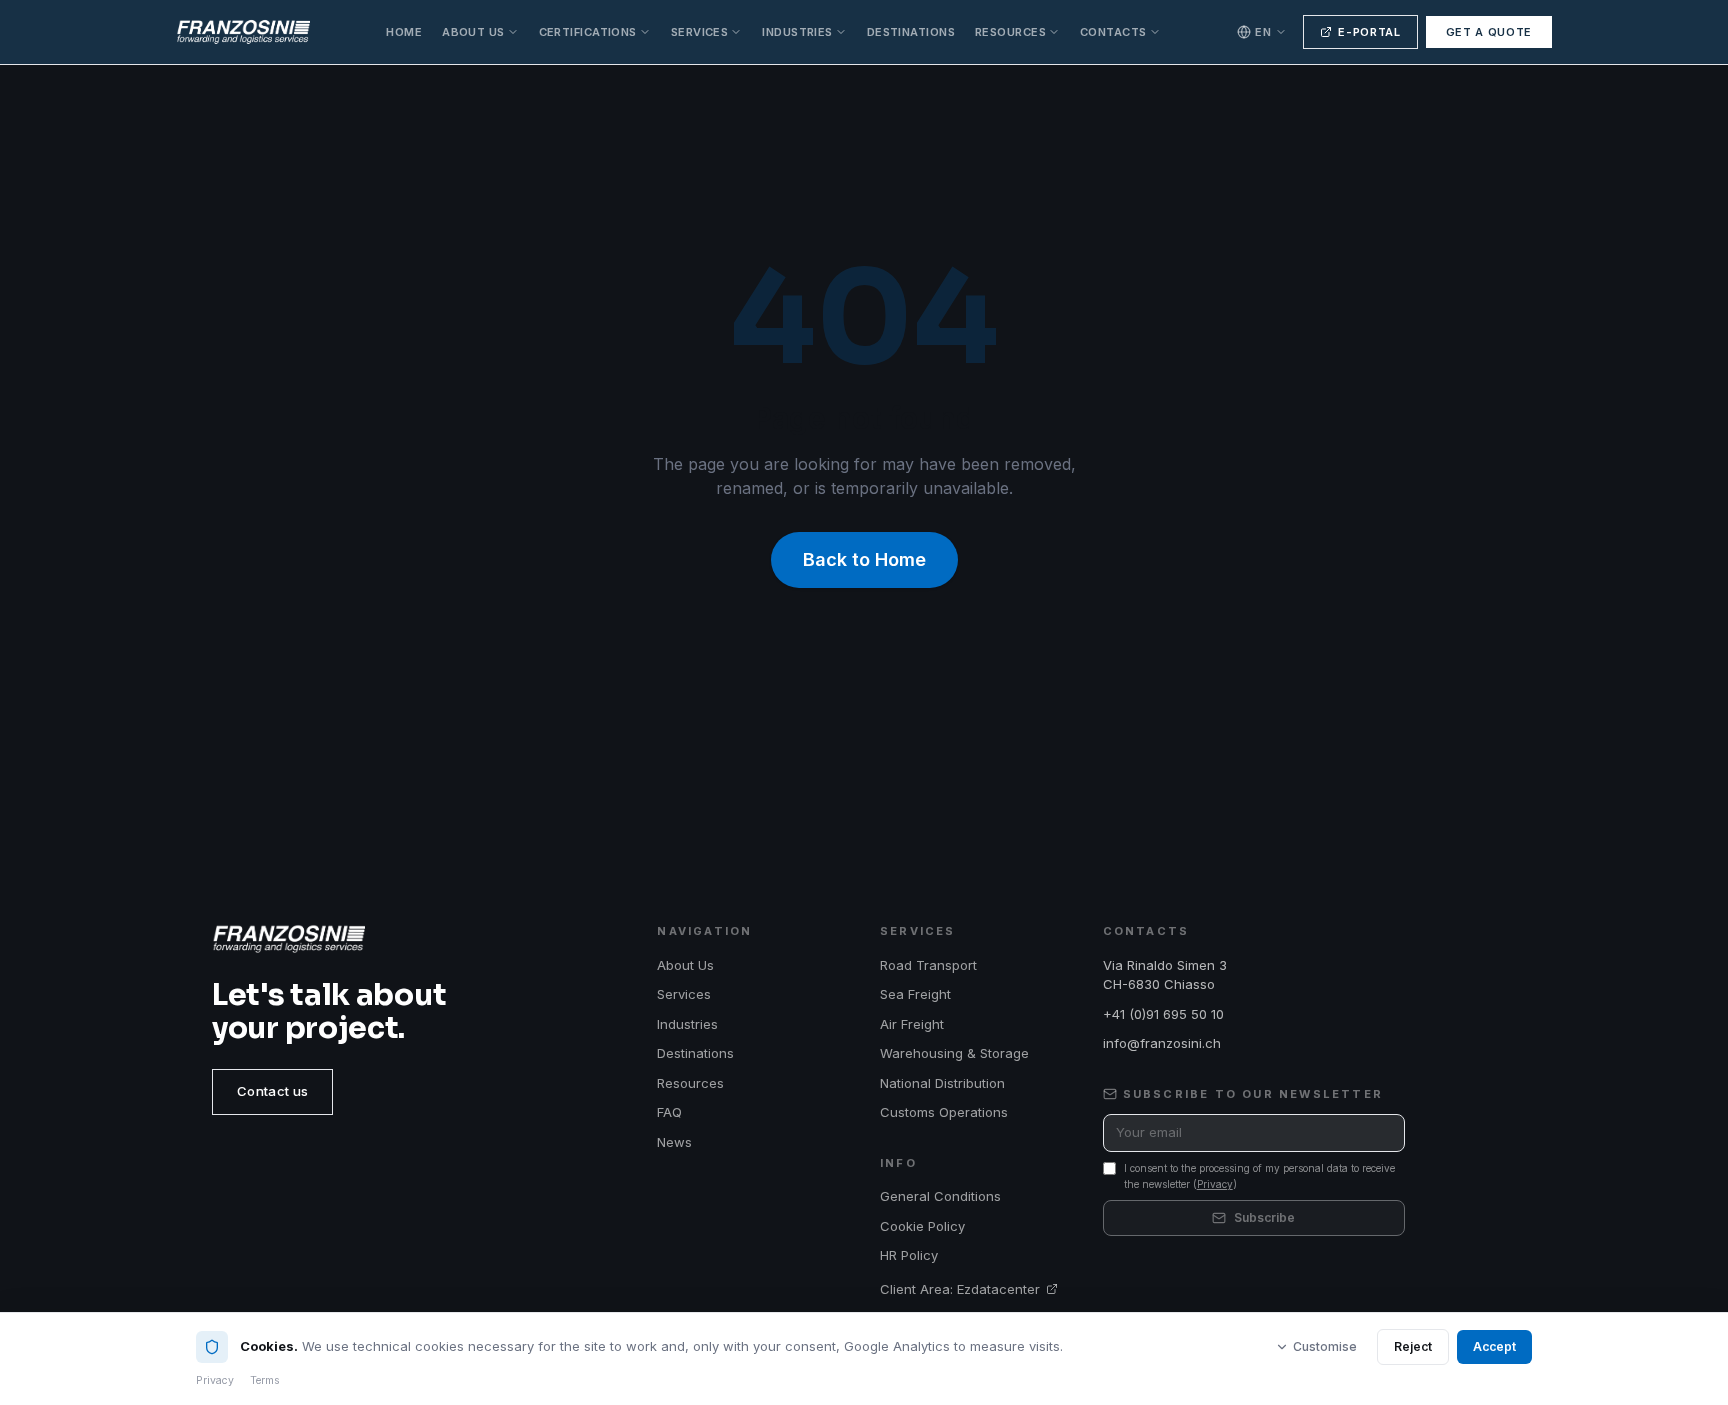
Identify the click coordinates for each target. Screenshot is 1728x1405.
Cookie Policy (922, 1226)
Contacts (1113, 32)
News (674, 1142)
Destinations (911, 32)
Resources (1010, 32)
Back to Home (864, 559)
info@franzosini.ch (1162, 1043)
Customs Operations (944, 1112)
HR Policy (909, 1255)
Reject (1413, 1346)
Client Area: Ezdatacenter (960, 1289)
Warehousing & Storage (954, 1053)
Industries (797, 32)
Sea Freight (915, 994)
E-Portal (1369, 32)
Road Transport (928, 965)
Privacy (1215, 1184)
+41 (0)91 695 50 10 (1163, 1014)
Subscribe (1264, 1217)
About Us (473, 32)
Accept (1494, 1346)
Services (700, 32)
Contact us (272, 1091)
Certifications (588, 32)
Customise (1325, 1346)
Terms (265, 1380)
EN (1263, 32)
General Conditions (940, 1196)
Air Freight (912, 1024)
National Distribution (942, 1083)
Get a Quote (1489, 32)
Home (404, 32)
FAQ (669, 1112)
